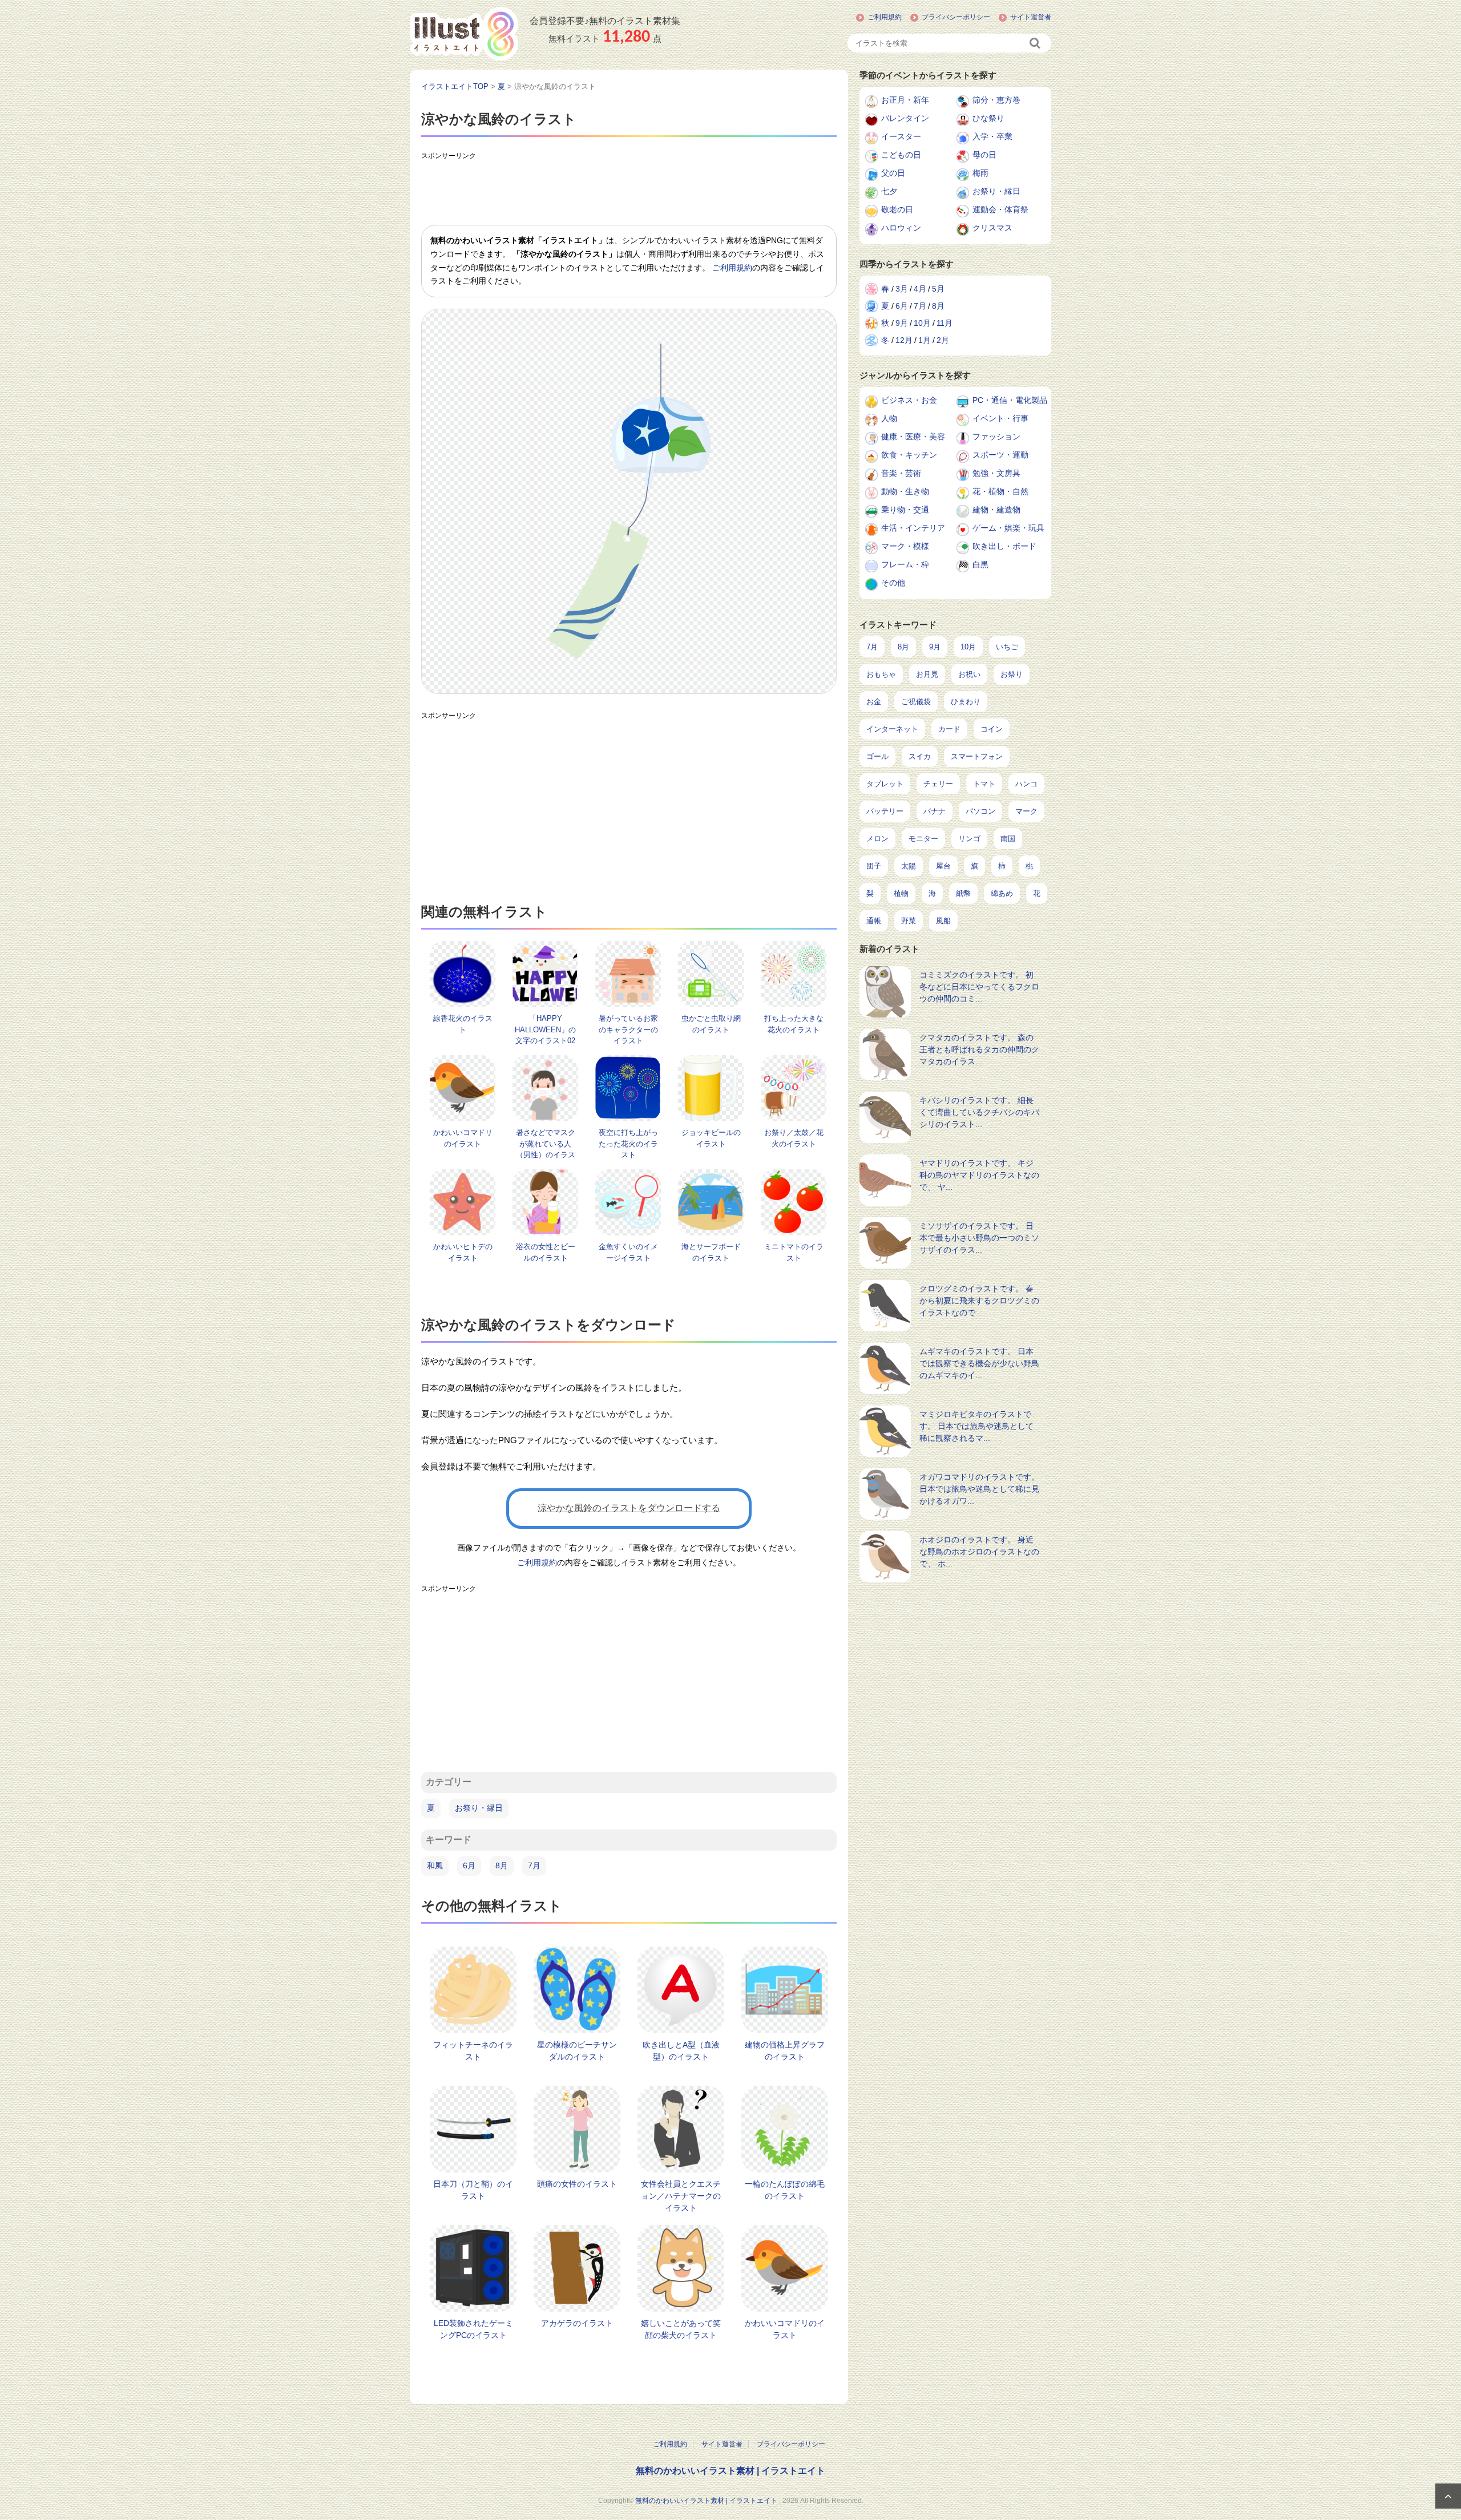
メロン (877, 839)
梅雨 (980, 173)
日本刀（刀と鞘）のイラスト (473, 2190)
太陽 (909, 866)
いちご (1007, 647)
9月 (902, 323)
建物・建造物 (996, 510)
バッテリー (885, 811)
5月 (938, 289)
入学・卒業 (992, 136)
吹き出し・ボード (1004, 546)
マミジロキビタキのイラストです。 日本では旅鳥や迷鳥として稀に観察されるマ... (976, 1426)
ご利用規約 (885, 17)
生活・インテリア (913, 528)
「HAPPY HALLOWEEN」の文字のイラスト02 (545, 1029)
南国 (1008, 839)
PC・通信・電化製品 (1010, 400)
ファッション (996, 437)
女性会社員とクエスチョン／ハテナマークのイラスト (681, 2196)
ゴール (877, 756)
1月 (925, 340)
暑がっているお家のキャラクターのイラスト (628, 1029)
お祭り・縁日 (479, 1808)
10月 (922, 323)
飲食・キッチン (909, 455)
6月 (469, 1865)
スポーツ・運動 (1000, 455)
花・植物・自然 (1000, 491)
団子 (874, 866)
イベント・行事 (1000, 418)
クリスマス (992, 228)
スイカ (920, 756)
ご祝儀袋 (916, 702)
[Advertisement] (629, 191)
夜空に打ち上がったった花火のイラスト (628, 1144)
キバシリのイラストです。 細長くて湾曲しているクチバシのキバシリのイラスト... (979, 1112)
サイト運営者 (1031, 17)
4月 (920, 289)
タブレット (885, 784)
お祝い (969, 674)
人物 (889, 418)
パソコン (980, 811)
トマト (984, 784)
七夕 (889, 191)
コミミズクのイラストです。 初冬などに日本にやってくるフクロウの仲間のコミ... (979, 987)
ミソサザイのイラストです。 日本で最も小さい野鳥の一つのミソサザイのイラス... (979, 1238)
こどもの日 (901, 155)
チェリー (938, 784)
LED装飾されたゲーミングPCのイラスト (473, 2329)
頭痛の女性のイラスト (577, 2184)
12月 (904, 340)
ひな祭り (988, 118)
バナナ (935, 811)
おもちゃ (881, 674)
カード (949, 729)
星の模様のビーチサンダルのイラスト (577, 2051)
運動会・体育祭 (1000, 209)
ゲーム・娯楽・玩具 (1008, 528)
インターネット (892, 729)
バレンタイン (905, 118)
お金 (874, 702)
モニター (923, 839)
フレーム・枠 (905, 564)
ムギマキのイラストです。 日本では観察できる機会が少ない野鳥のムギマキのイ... (979, 1363)
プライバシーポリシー (956, 17)
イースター (901, 136)
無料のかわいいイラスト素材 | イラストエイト (730, 2471)
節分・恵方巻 (996, 100)
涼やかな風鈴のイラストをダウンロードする (629, 1508)
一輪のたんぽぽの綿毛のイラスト (785, 2190)
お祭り (1012, 674)
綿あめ (1002, 893)
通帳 (874, 921)
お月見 (927, 674)
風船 (943, 921)
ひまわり (966, 702)
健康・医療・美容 (913, 437)
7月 (534, 1865)
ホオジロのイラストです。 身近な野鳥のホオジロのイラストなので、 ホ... (979, 1552)
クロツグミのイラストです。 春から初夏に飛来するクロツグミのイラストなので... (979, 1301)
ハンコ (1026, 784)
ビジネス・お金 (909, 400)
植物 (901, 893)
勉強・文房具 (996, 473)
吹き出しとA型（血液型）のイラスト (681, 2051)
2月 (943, 340)
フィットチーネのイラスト (473, 2051)
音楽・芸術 (901, 473)
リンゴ (969, 839)
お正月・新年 (905, 100)
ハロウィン (901, 228)
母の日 (984, 155)
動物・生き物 (905, 491)
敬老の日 (897, 209)
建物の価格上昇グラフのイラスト (785, 2051)
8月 (502, 1865)
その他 (893, 583)
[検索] (1036, 43)
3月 (902, 289)
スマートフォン (977, 756)
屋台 (943, 866)
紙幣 (963, 893)
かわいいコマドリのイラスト (785, 2329)
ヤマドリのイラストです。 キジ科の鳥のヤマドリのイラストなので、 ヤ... (979, 1175)
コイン (992, 729)
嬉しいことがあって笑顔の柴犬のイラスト (681, 2329)
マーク (1026, 811)
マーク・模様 (905, 546)
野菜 (909, 921)
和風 (435, 1865)
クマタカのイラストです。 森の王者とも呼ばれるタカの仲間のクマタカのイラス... (979, 1049)
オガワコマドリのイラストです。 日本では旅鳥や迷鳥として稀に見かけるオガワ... (979, 1489)
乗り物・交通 (905, 510)
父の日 (893, 173)
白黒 (980, 564)
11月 (945, 323)
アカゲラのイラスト (577, 2323)
